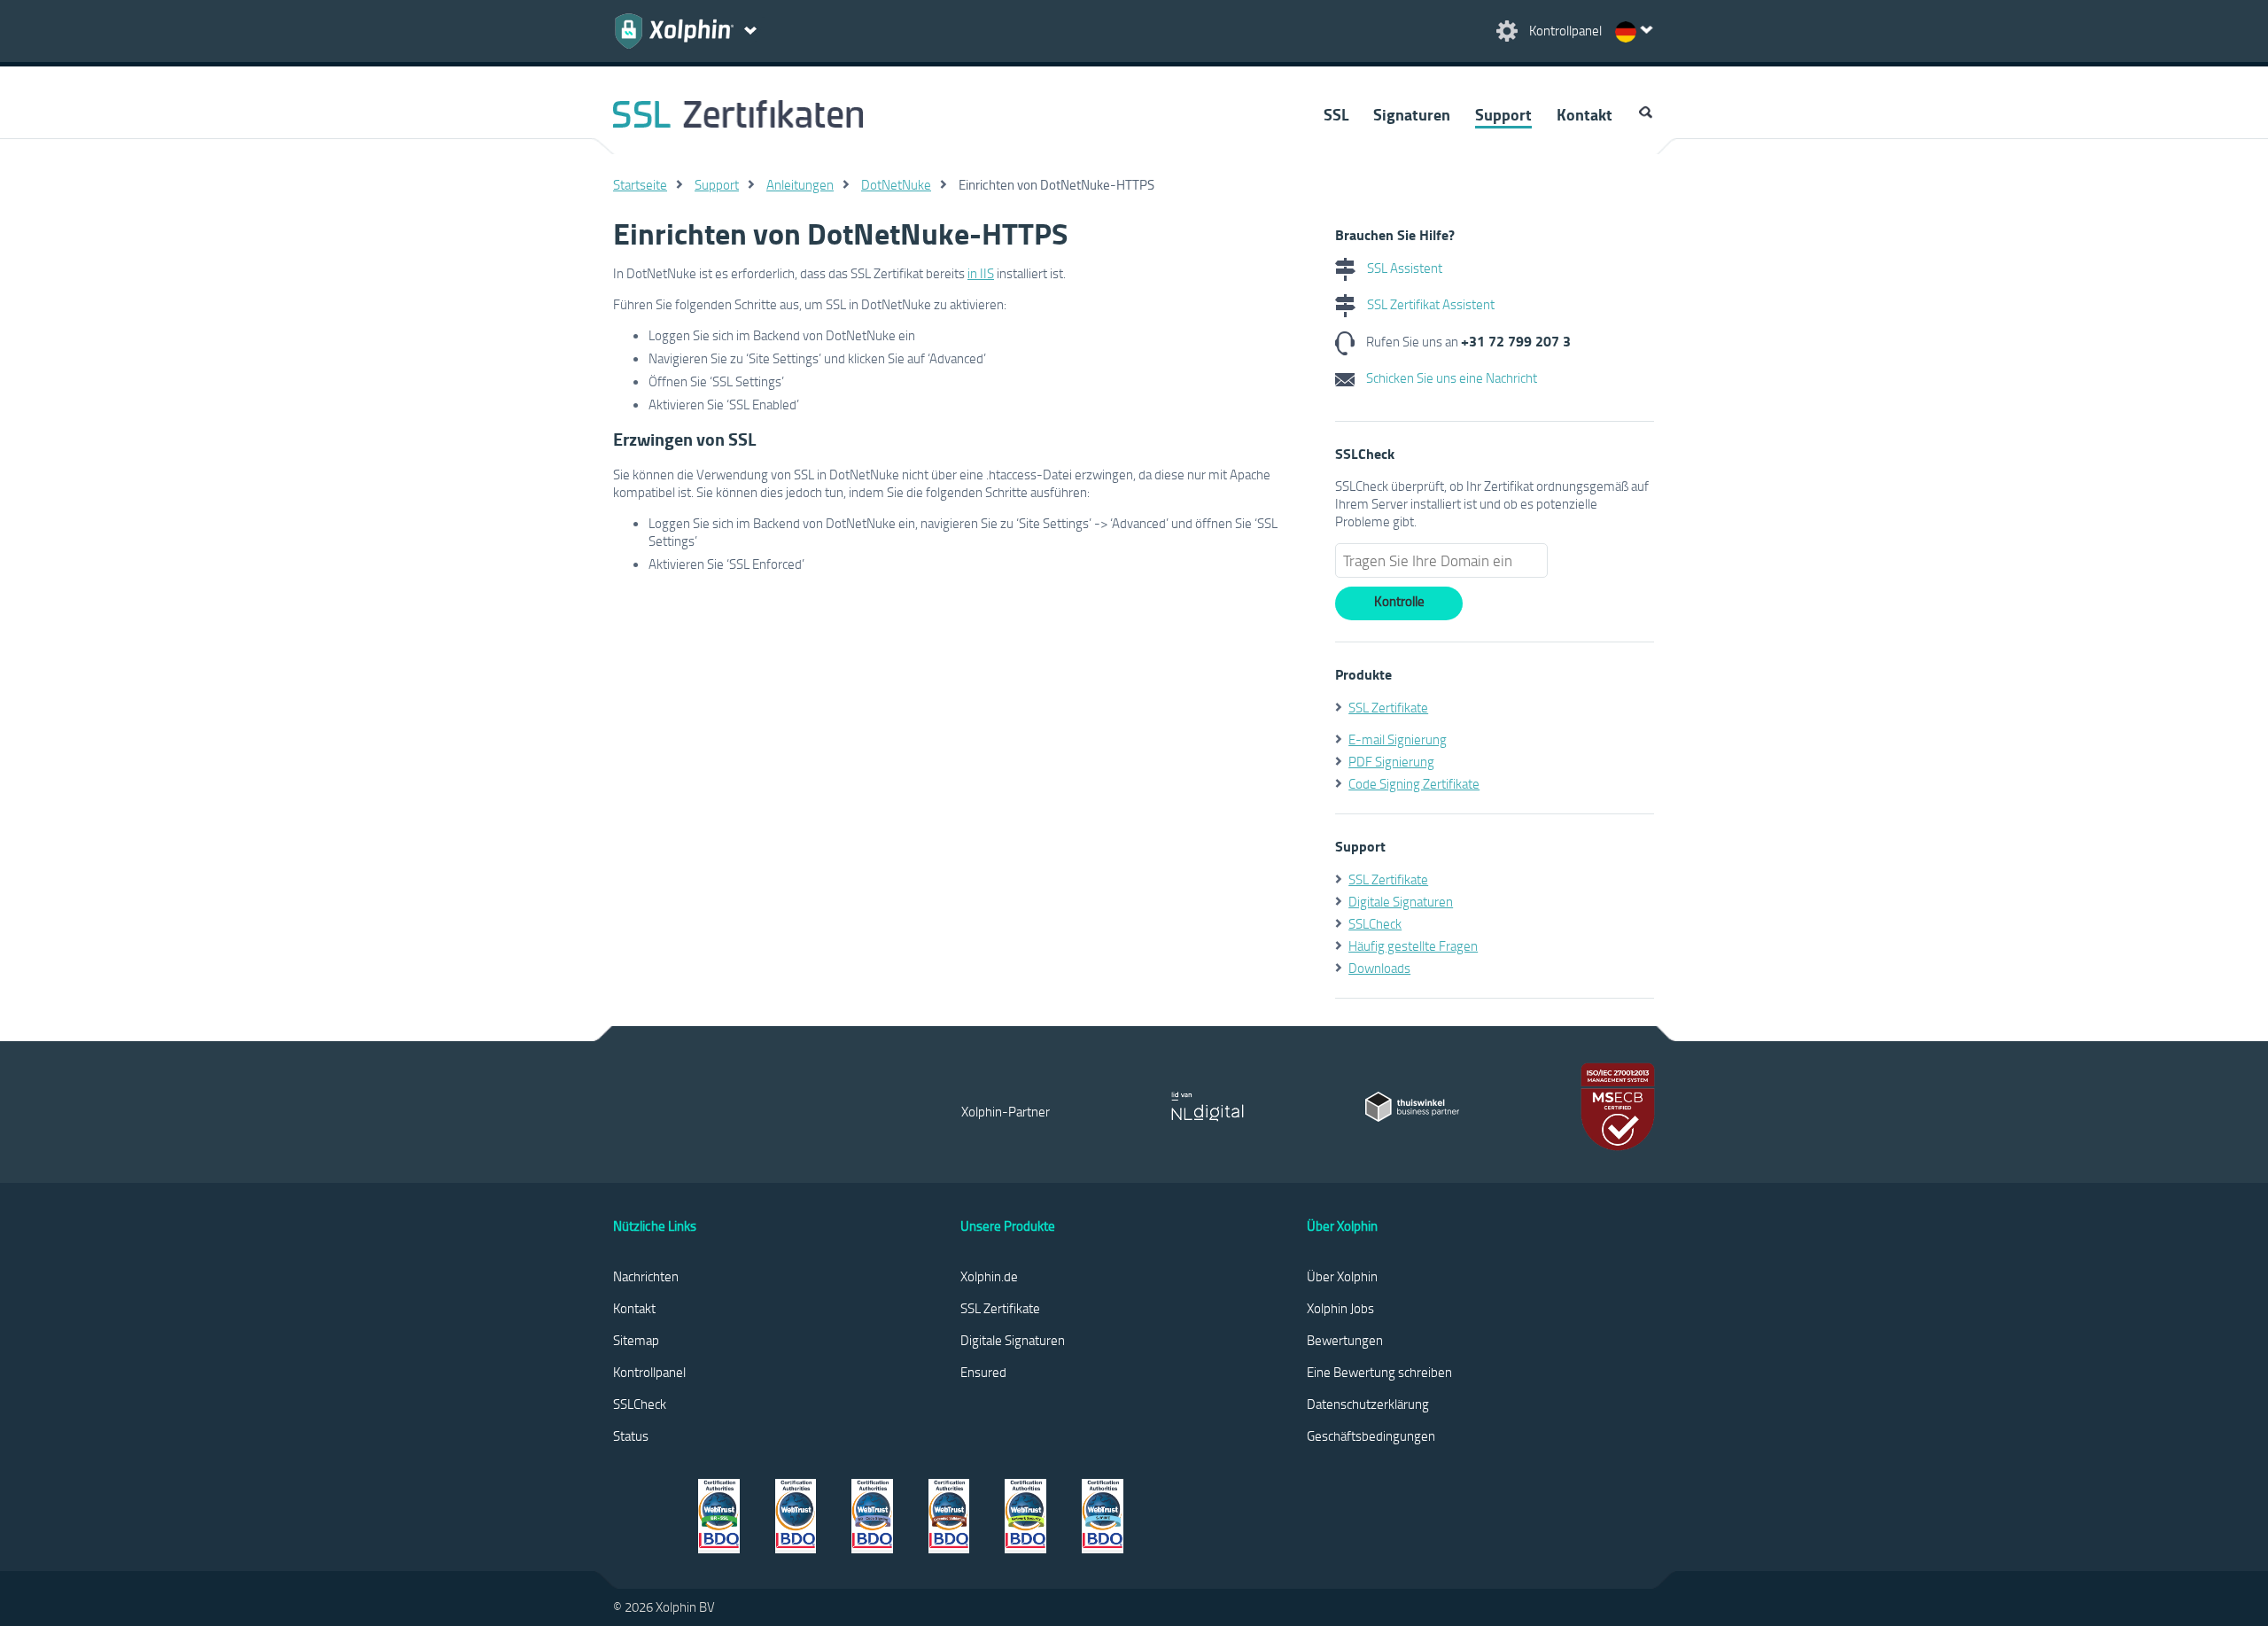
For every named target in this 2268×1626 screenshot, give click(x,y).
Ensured (983, 1372)
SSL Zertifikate (1388, 707)
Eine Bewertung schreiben (1379, 1372)
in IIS (981, 273)
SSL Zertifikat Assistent (1429, 304)
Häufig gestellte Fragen (1413, 945)
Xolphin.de (989, 1276)
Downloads (1379, 968)
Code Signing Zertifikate (1414, 783)
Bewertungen (1345, 1340)
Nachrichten (646, 1276)
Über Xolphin (1342, 1276)
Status (631, 1435)
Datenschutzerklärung (1368, 1404)
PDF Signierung (1391, 761)
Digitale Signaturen (1401, 901)
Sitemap (636, 1340)
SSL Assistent (1403, 268)
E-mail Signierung (1398, 739)
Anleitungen (800, 184)
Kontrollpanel (649, 1372)
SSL (1336, 114)
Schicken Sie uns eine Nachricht (1450, 377)
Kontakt (1584, 114)
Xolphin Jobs (1340, 1308)
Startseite (640, 184)
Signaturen (1412, 114)
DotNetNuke (896, 184)
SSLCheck (1375, 923)
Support (1503, 114)
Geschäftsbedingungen (1371, 1435)
